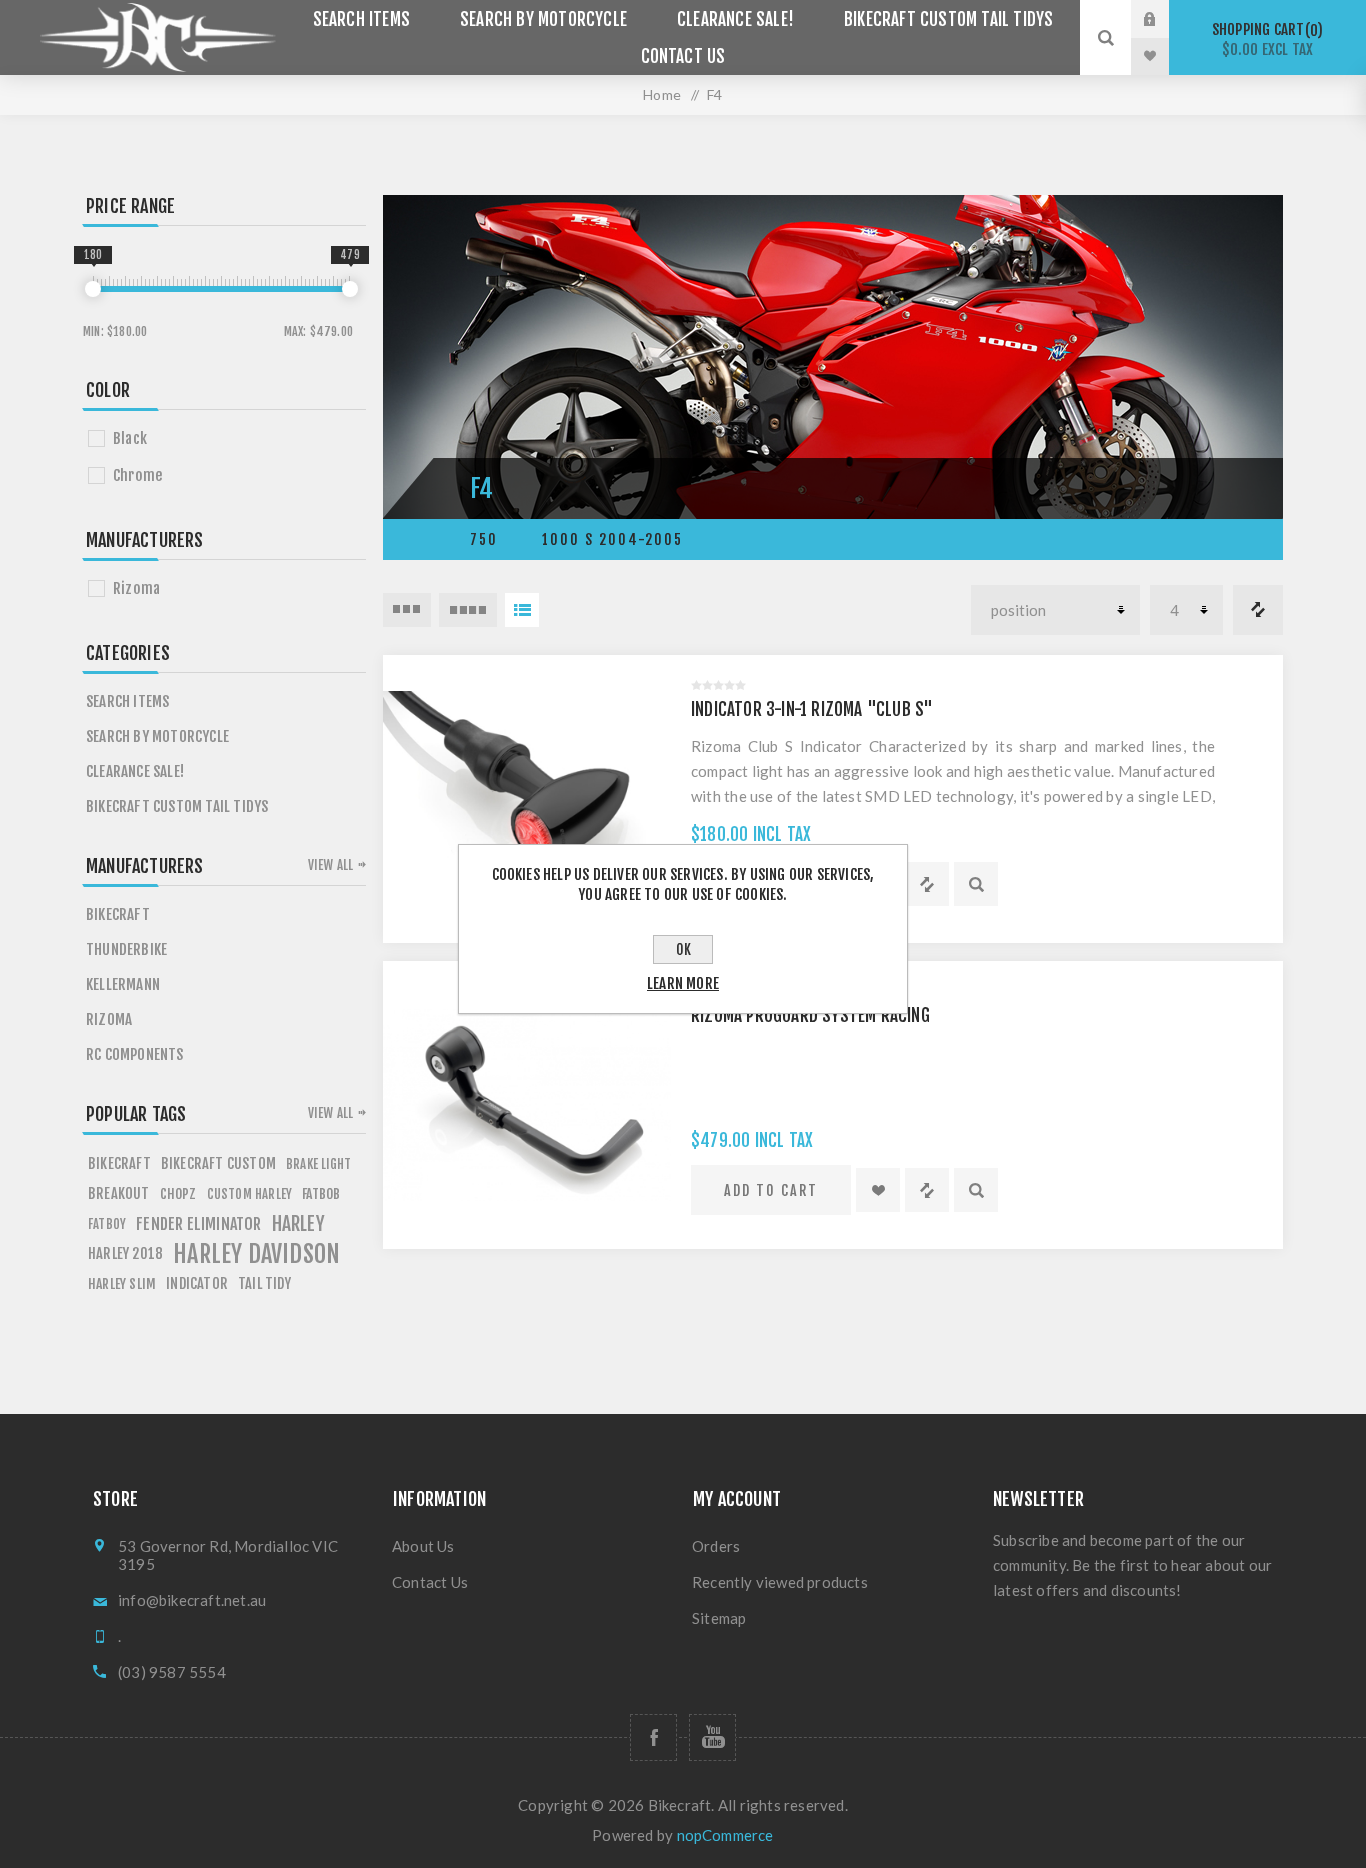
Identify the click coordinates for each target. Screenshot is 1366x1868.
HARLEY (298, 1224)
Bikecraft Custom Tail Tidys (948, 19)
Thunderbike (126, 949)
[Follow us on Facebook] (653, 1737)
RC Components (135, 1054)
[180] (93, 289)
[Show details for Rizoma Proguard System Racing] (527, 1105)
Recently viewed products (780, 1582)
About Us (423, 1546)
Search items (361, 19)
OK (683, 949)
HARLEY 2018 (125, 1253)
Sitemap (719, 1618)
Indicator (197, 1283)
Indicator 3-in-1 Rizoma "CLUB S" (812, 709)
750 (484, 539)
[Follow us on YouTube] (712, 1737)
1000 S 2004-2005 (612, 539)
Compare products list (1258, 610)
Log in (1165, 19)
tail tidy (264, 1283)
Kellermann (123, 984)
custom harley (250, 1194)
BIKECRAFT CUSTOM (218, 1163)
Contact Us (683, 56)
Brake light (318, 1164)
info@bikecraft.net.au (192, 1600)
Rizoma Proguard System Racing (810, 1015)
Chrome (137, 475)
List (522, 610)
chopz (178, 1193)
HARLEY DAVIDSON (256, 1254)
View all (331, 865)
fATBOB (321, 1193)
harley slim (122, 1283)
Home (662, 94)
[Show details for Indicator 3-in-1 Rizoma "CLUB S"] (527, 799)
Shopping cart (1264, 39)
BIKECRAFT (119, 1163)
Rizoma (136, 588)
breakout (119, 1193)
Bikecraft (118, 914)
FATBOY (107, 1224)
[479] (350, 289)
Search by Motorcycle (543, 19)
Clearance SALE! (735, 19)
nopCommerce (725, 1835)
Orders (716, 1546)
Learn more (683, 983)
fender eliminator (198, 1224)
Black (130, 438)
